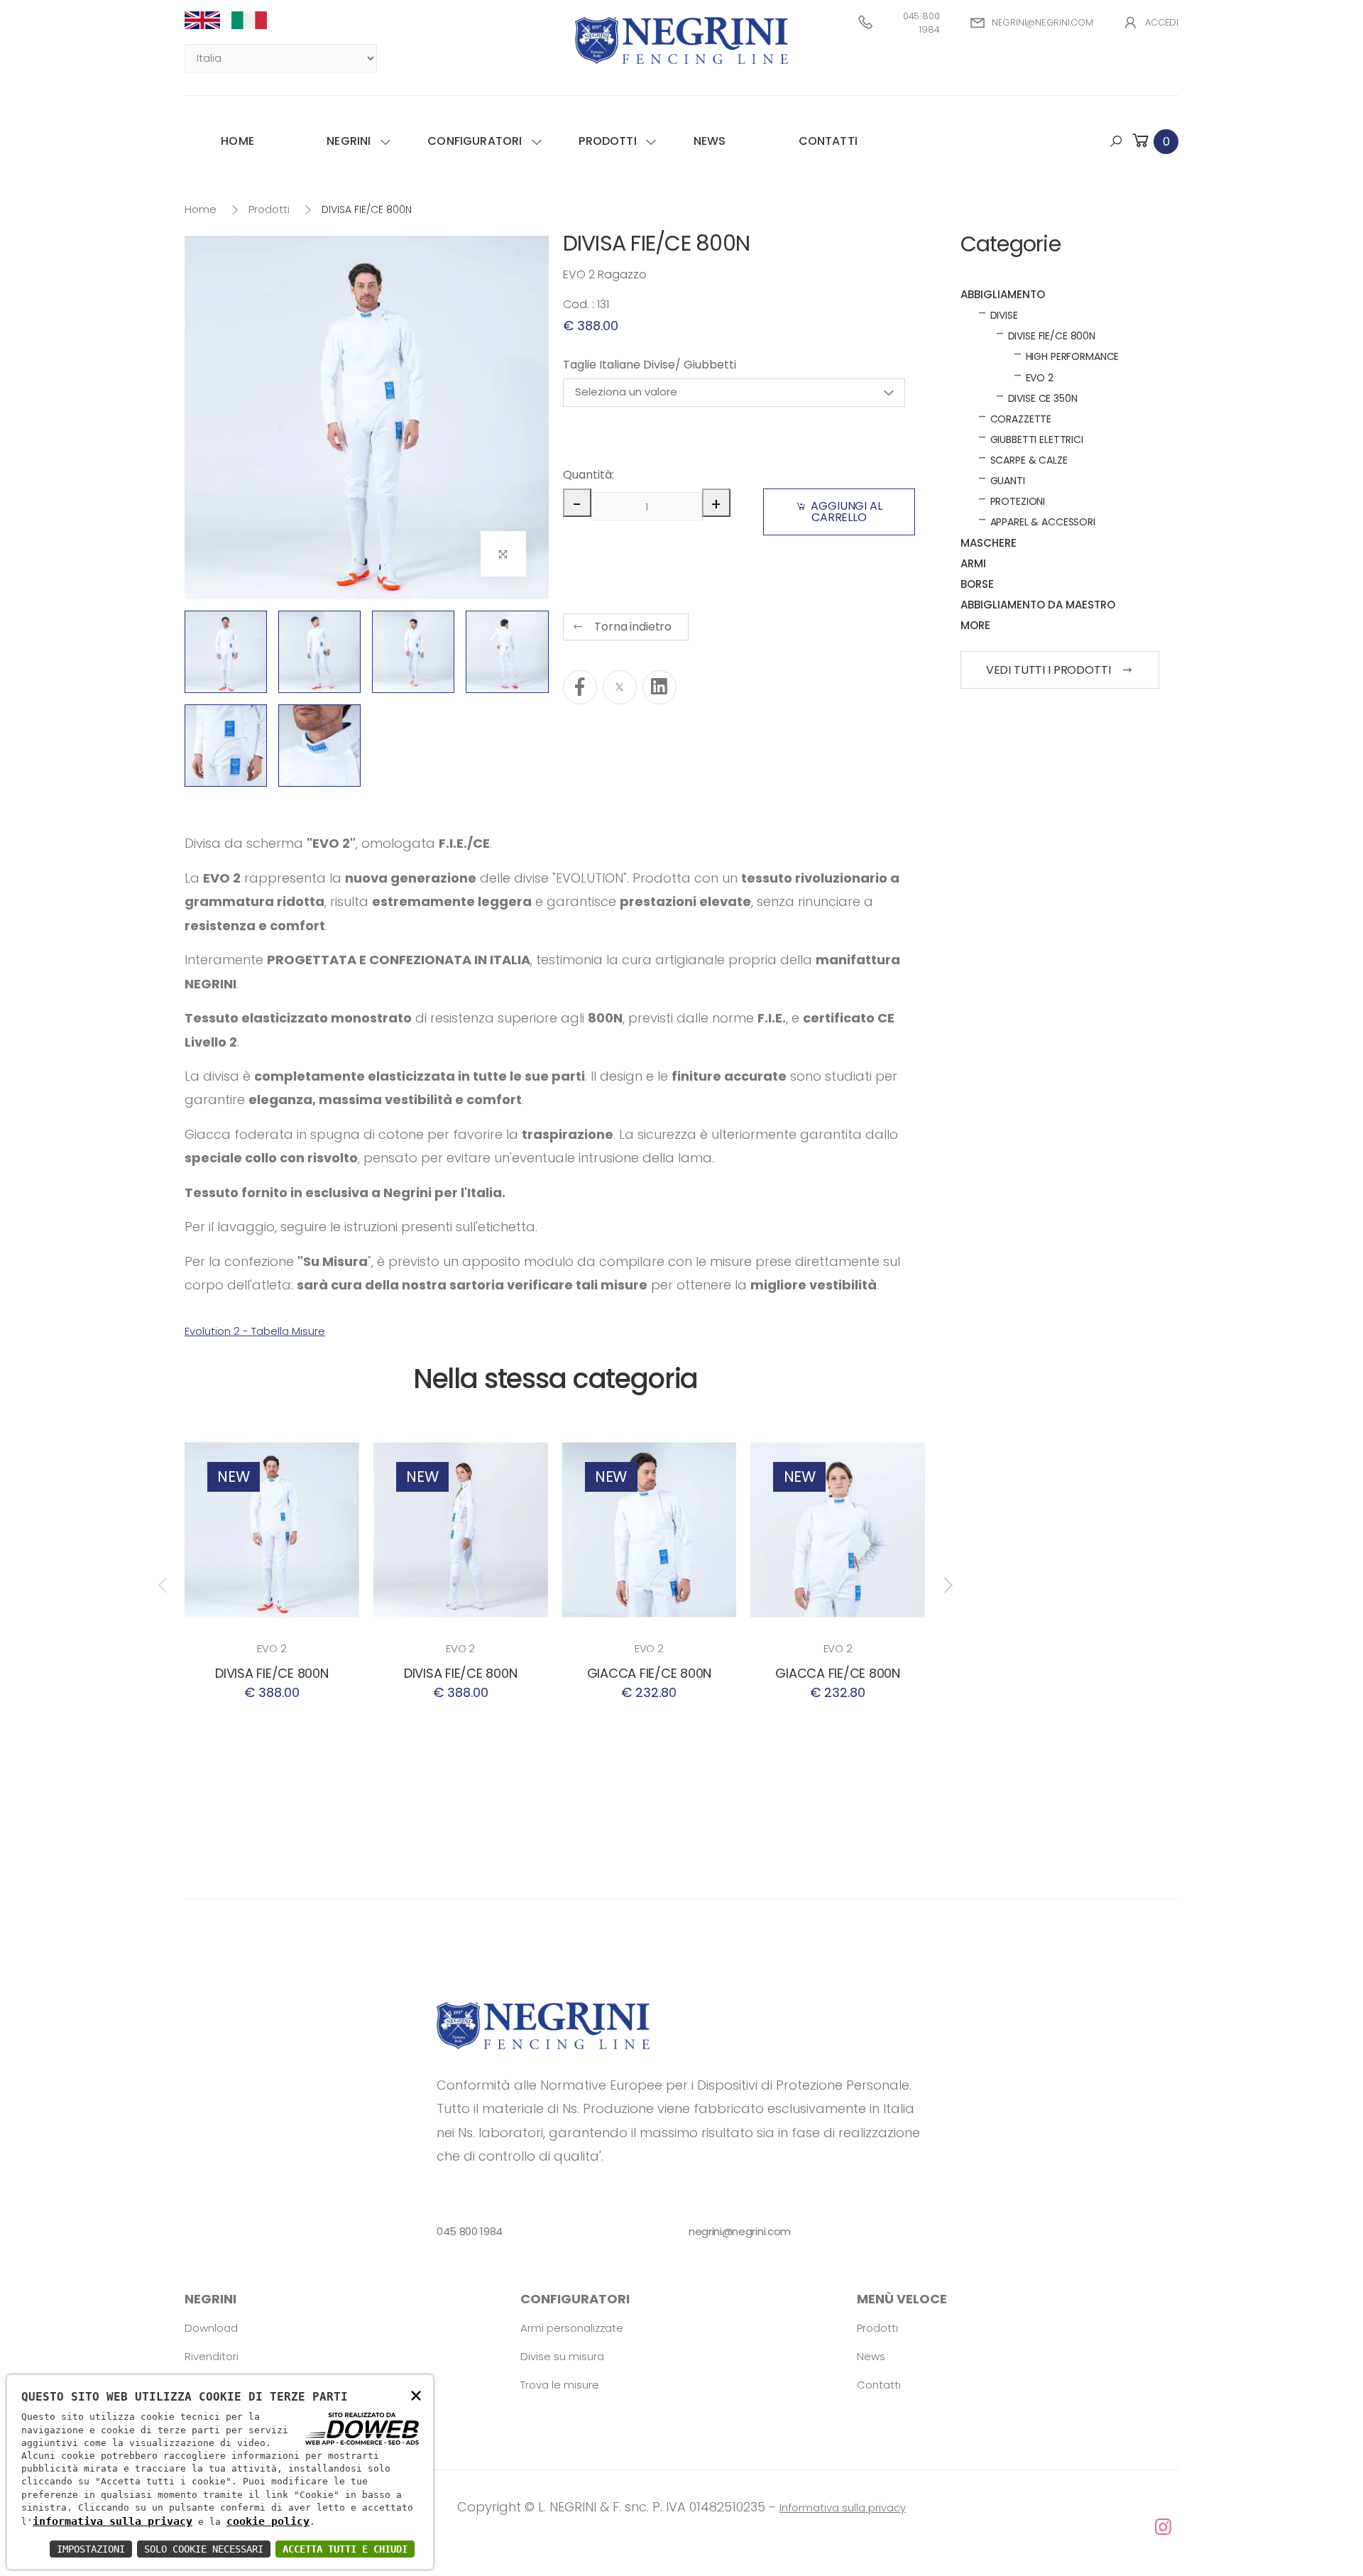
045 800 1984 (921, 23)
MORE (975, 625)
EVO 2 (272, 1648)
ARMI (973, 563)
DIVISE (1004, 315)
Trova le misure (560, 2385)
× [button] (416, 2395)
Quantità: (587, 475)
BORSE (977, 584)
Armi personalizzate (572, 2328)
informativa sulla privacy (113, 2521)
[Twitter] (620, 687)
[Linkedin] (659, 687)
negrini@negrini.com (1042, 22)
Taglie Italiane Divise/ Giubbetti (650, 365)
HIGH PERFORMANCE (1073, 356)
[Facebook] (580, 687)
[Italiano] (255, 20)
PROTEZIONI (1018, 501)
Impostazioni (91, 2549)
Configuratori (475, 141)
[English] (208, 20)
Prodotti (607, 141)
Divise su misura (562, 2356)
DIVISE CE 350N (1043, 398)
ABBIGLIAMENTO (1003, 294)
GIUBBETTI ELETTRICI (1037, 440)
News (710, 141)
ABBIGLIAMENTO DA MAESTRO (1038, 605)
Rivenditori (212, 2356)
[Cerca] (1116, 141)
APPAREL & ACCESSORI (1043, 522)
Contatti (828, 141)
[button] (1154, 141)
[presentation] (164, 1586)
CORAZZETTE (1021, 419)
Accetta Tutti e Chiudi (345, 2549)
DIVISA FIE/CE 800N (272, 1673)
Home (237, 141)
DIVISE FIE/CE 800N (1052, 336)
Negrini (349, 141)
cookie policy (268, 2521)
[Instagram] (681, 2528)
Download (211, 2328)
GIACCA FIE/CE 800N (649, 1673)
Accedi (1162, 22)
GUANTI (1008, 481)
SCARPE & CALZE (1029, 460)
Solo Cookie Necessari (204, 2549)
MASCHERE (989, 543)
